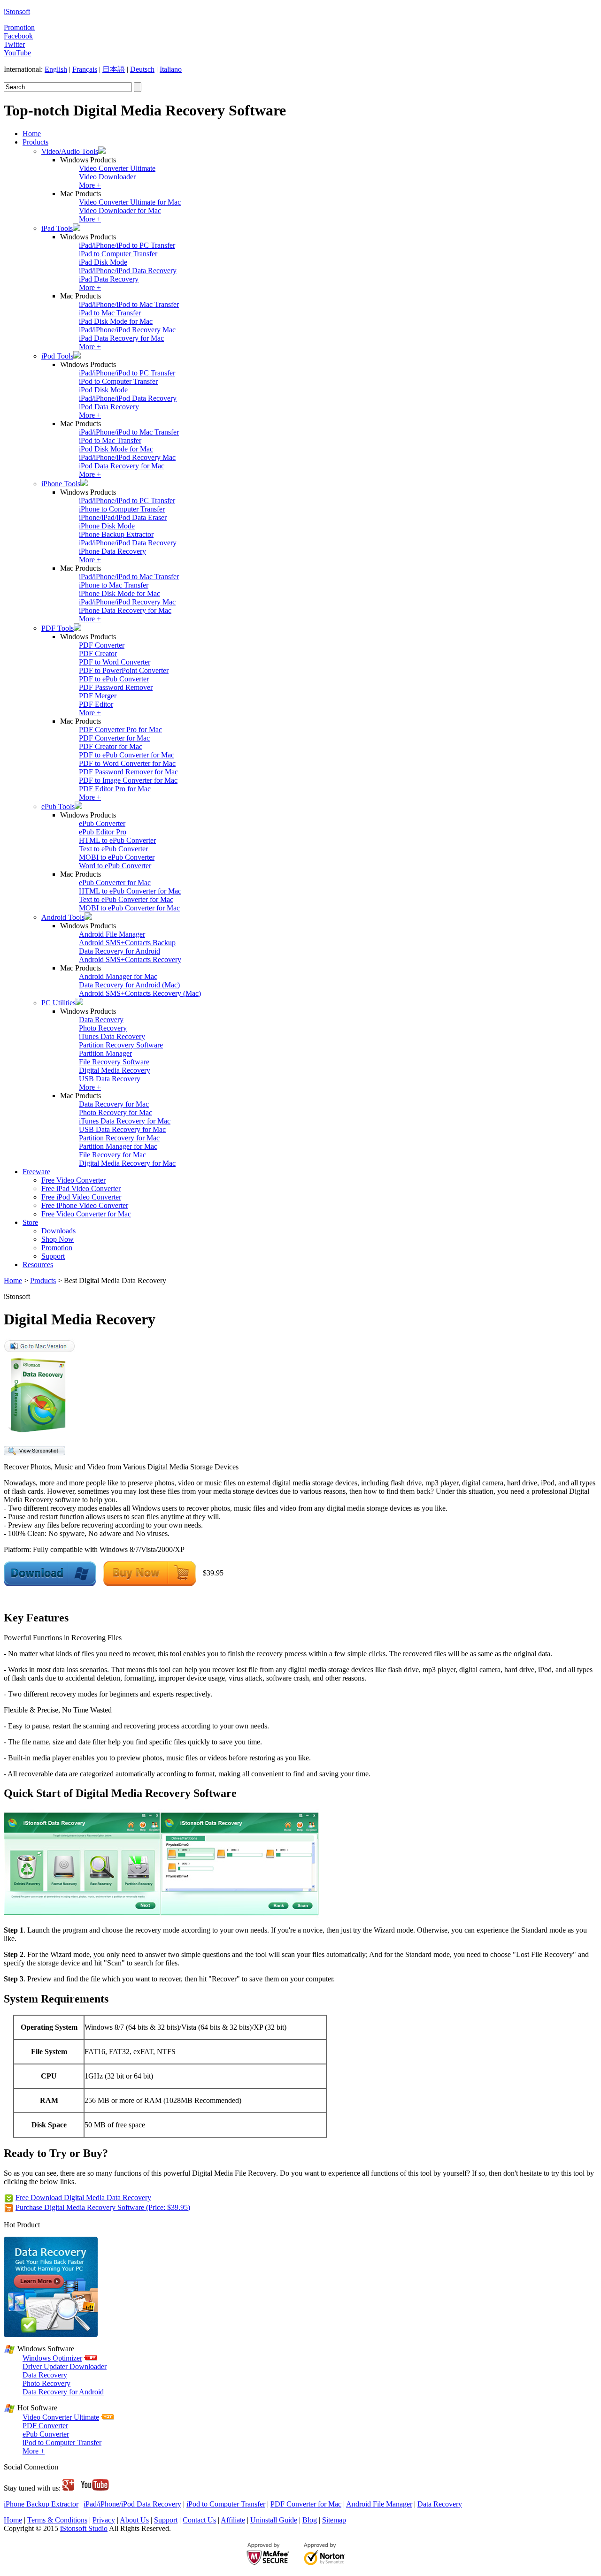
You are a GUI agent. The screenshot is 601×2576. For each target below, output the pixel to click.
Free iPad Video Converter (81, 1189)
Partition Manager (105, 1053)
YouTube (17, 53)
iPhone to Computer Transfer (122, 509)
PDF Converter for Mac (114, 738)
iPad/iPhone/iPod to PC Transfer (127, 245)
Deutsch (142, 69)
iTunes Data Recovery (112, 1036)
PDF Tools (58, 628)
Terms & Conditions (57, 2520)
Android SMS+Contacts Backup (127, 943)
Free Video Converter (73, 1180)
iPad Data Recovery (109, 279)
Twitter (14, 44)
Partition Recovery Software (121, 1045)
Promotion (19, 27)
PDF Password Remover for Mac (128, 772)
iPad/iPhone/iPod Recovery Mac (127, 330)
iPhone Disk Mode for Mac (119, 593)
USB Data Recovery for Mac (122, 1129)
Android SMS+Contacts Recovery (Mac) (140, 993)
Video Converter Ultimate (117, 168)
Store (30, 1222)
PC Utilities (58, 1003)
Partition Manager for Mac (118, 1146)
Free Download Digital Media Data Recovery (83, 2198)
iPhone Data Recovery (112, 551)
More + (90, 185)
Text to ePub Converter (113, 849)
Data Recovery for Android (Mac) (129, 985)
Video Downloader (107, 177)
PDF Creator (98, 654)
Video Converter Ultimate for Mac (130, 202)
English (56, 69)
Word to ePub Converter (115, 866)
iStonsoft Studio (84, 2528)
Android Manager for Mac (118, 976)
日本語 (114, 69)
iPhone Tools (61, 484)
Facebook (18, 36)
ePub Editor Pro (103, 832)
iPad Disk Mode (103, 262)
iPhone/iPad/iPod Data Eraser (123, 517)
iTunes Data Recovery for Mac (125, 1121)
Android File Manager (112, 934)
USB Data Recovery (110, 1079)
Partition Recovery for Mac (119, 1138)
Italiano (171, 69)
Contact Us (199, 2520)
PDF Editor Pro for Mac (115, 789)
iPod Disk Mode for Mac (116, 449)
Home (32, 134)
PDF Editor (96, 704)
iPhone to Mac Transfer (114, 585)
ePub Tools (58, 806)
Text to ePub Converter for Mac (126, 899)
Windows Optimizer (52, 2358)
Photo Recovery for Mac (116, 1112)
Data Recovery (101, 1020)
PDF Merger (98, 696)
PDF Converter (102, 645)
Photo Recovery (103, 1028)
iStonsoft (17, 11)
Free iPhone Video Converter (85, 1205)
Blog (310, 2520)
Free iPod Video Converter (81, 1197)
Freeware (36, 1172)
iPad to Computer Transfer (118, 254)
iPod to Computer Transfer (118, 381)
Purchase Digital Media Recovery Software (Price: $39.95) (103, 2207)
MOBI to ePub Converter (117, 857)
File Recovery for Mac (112, 1155)
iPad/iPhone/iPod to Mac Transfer (129, 304)
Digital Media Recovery (115, 1070)
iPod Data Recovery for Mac (122, 466)
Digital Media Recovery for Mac (127, 1163)
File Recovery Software (114, 1062)
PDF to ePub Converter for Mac (127, 755)
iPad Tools (57, 228)
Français (85, 69)
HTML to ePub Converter (117, 840)
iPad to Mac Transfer (110, 313)
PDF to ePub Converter (114, 679)
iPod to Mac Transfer (110, 440)
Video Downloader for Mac (120, 210)
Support (53, 1256)
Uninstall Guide (274, 2520)
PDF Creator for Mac (111, 746)
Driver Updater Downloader (65, 2366)
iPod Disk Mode (103, 390)
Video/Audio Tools (70, 151)
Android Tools (63, 917)
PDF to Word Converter (115, 662)
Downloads (58, 1231)
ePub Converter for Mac (115, 883)
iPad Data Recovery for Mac (121, 338)
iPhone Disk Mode (107, 526)
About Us (134, 2520)
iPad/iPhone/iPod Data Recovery (128, 271)
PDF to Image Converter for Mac (128, 780)
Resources (38, 1265)
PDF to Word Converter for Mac (127, 763)
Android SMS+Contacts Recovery (130, 959)
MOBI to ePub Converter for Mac (129, 908)
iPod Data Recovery (109, 407)
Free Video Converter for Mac (86, 1214)
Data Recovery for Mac (114, 1104)
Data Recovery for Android (119, 951)
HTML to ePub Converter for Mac (130, 891)
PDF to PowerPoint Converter (124, 670)
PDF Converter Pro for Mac (120, 730)
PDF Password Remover (116, 687)
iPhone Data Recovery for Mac (125, 610)
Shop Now (58, 1239)
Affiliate (233, 2520)
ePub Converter (102, 823)
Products (35, 142)
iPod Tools (57, 356)
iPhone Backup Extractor (116, 534)
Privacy (104, 2520)
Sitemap (334, 2520)
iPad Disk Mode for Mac (116, 321)
